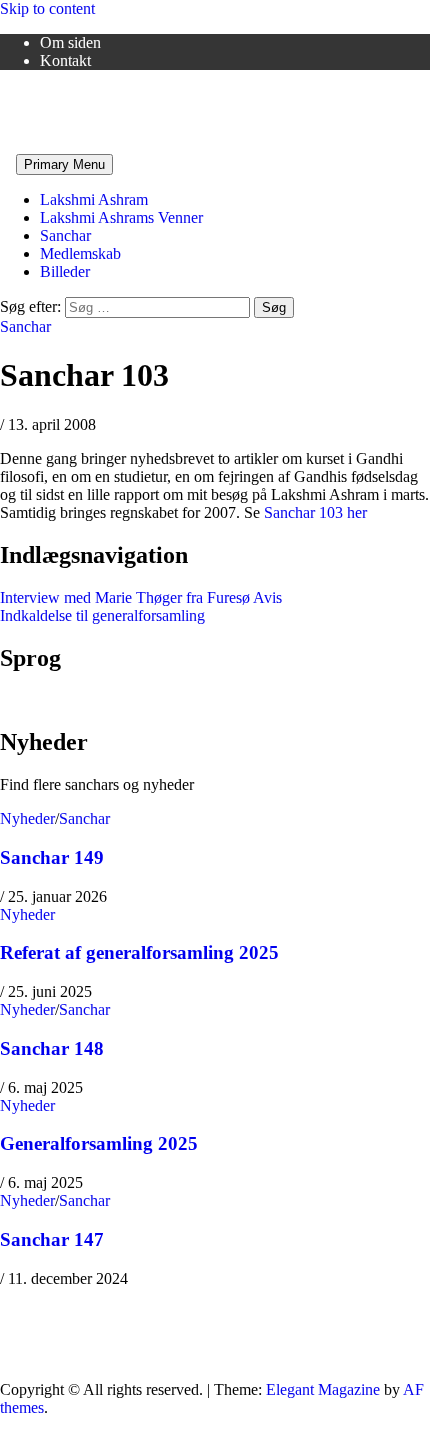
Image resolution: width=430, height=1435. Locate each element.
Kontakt (65, 60)
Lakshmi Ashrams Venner (81, 94)
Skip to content (47, 8)
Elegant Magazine (323, 1389)
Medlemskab (80, 253)
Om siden (70, 42)
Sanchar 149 (52, 857)
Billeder (65, 271)
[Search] (6, 163)
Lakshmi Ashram (94, 199)
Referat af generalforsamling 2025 (139, 952)
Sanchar (65, 235)
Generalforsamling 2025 (99, 1143)
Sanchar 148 (52, 1048)
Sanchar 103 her (315, 512)
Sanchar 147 (52, 1239)
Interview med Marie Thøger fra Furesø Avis (141, 597)
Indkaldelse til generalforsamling (102, 615)
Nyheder (27, 818)
